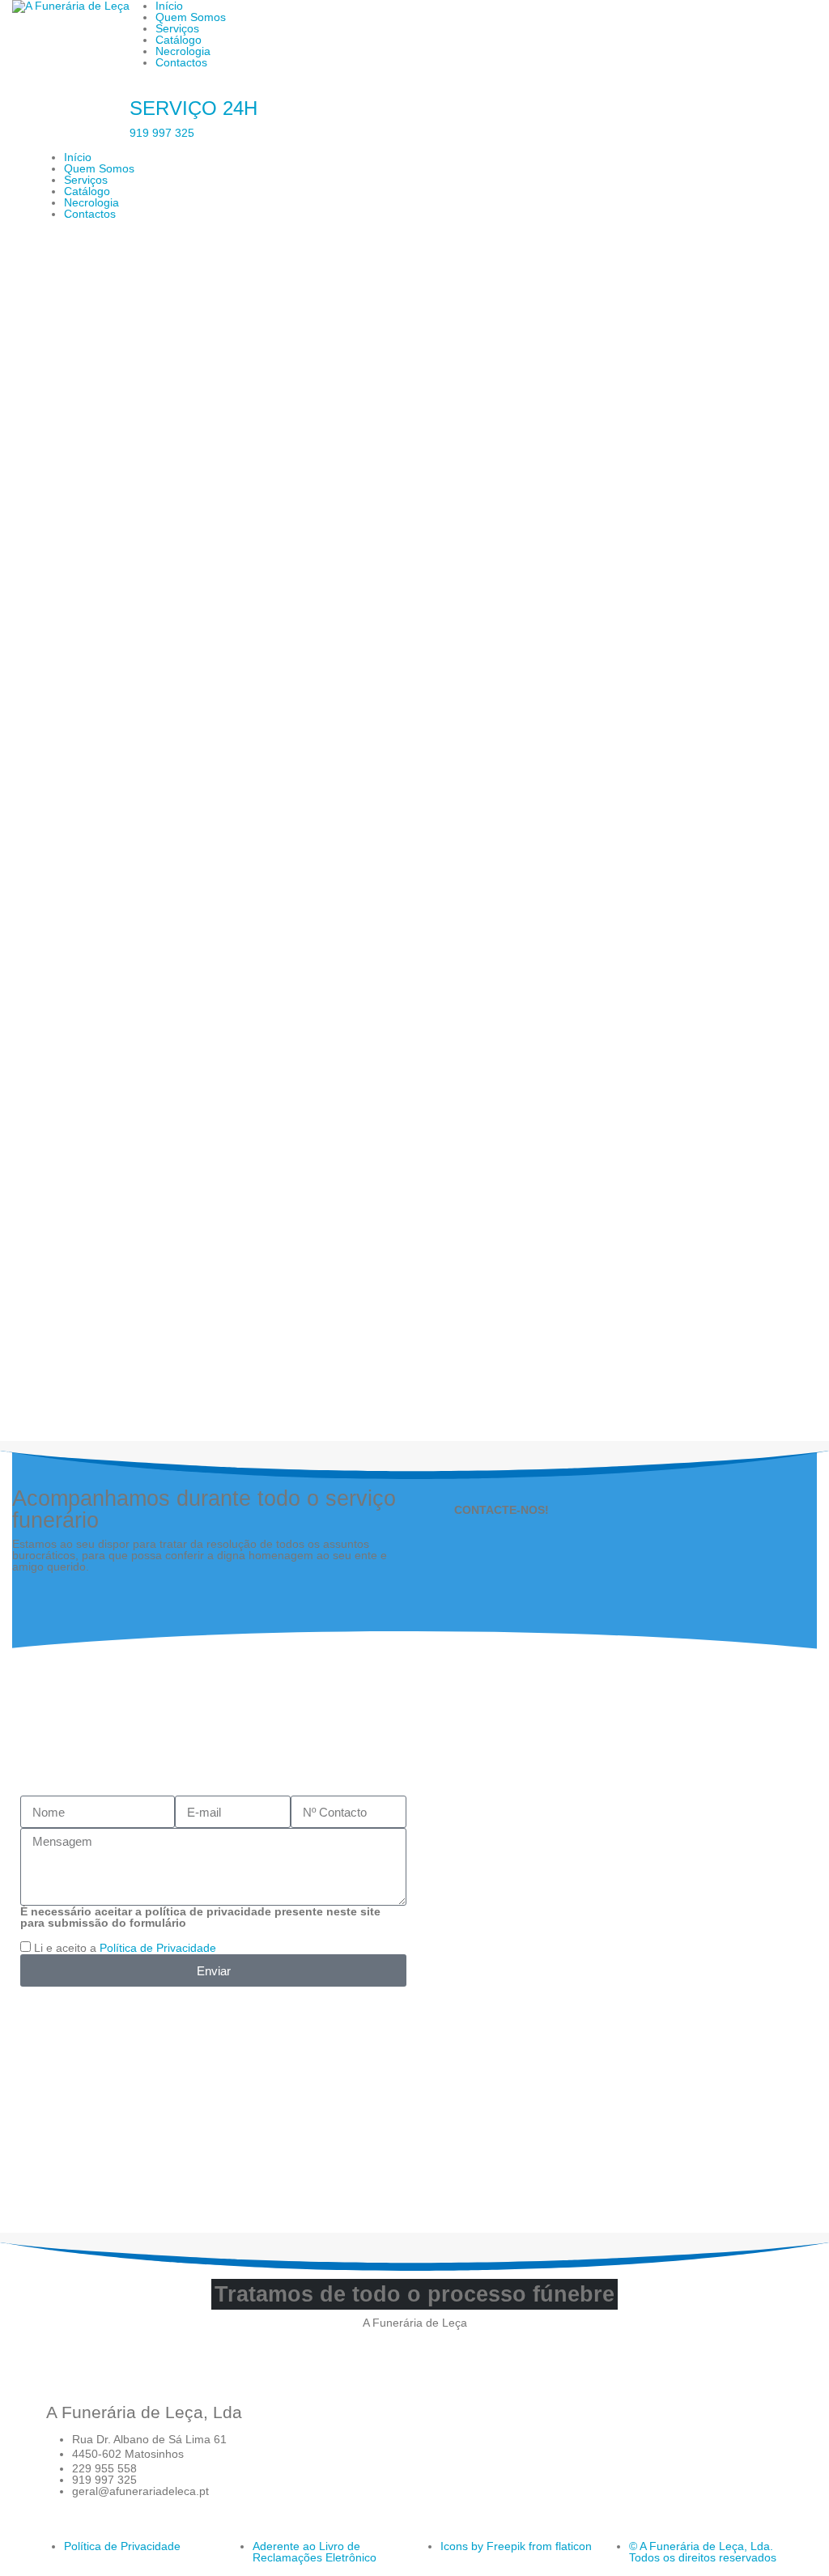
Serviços (177, 28)
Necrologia (183, 51)
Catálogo (179, 40)
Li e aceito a (125, 1948)
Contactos (181, 62)
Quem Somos (191, 17)
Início (78, 157)
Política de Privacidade (158, 1948)
